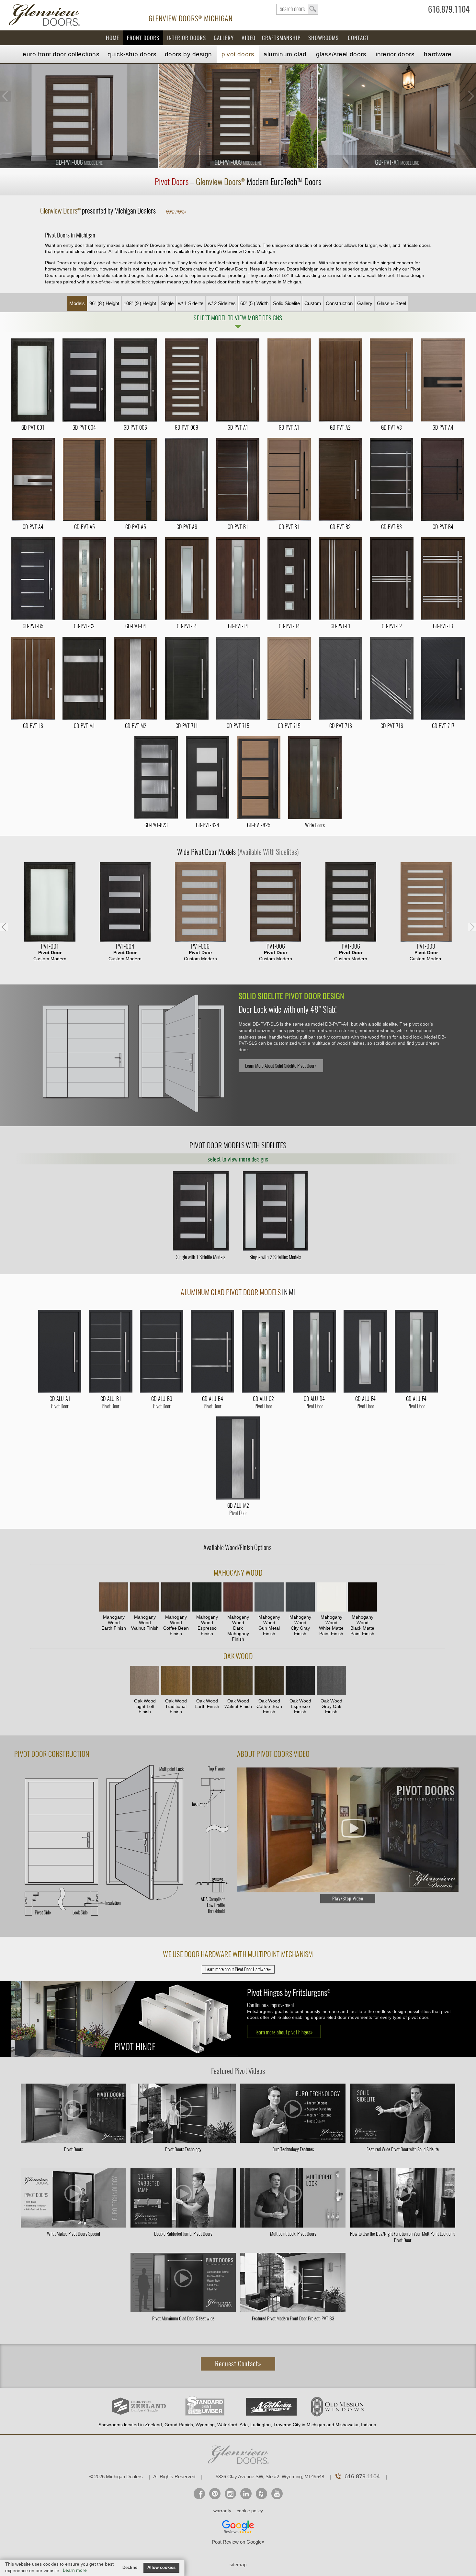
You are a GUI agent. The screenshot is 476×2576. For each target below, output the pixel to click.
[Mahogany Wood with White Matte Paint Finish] (331, 1598)
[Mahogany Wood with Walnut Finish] (145, 1598)
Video (249, 38)
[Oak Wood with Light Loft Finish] (145, 1681)
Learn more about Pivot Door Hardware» (238, 1969)
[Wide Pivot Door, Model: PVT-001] (50, 903)
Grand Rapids (179, 2425)
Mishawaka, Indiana (356, 2425)
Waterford (227, 2425)
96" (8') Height (104, 303)
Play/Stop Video (348, 1899)
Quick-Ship (132, 54)
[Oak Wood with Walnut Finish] (238, 1681)
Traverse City (287, 2425)
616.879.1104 (449, 11)
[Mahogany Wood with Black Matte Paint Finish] (362, 1598)
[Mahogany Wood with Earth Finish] (114, 1598)
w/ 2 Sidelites (222, 303)
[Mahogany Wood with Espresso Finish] (207, 1598)
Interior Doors (187, 38)
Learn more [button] (75, 2570)
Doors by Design (189, 54)
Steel (341, 54)
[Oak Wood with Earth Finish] (207, 1681)
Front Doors (143, 38)
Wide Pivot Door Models (238, 852)
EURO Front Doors (61, 54)
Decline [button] (130, 2568)
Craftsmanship (281, 38)
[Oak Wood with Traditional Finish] (176, 1681)
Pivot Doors (238, 54)
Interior (395, 54)
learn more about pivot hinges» (284, 2032)
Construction (339, 303)
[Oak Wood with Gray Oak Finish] (331, 1681)
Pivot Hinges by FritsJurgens (289, 1993)
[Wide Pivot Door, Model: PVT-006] (200, 903)
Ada (244, 2425)
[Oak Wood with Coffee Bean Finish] (269, 1681)
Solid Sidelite (286, 303)
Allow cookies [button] (161, 2568)
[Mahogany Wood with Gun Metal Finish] (269, 1598)
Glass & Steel (391, 303)
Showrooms (323, 38)
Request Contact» (238, 2364)
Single (167, 303)
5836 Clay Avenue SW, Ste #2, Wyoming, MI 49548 (270, 2477)
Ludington (261, 2425)
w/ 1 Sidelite (191, 303)
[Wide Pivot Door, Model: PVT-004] (125, 903)
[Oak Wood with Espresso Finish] (300, 1681)
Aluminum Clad (285, 54)
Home (113, 38)
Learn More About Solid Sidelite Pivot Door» (281, 1066)
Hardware (438, 54)
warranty (222, 2511)
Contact (358, 38)
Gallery (224, 38)
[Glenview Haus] (230, 2494)
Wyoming (205, 2425)
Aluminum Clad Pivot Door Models (231, 1292)
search (297, 9)
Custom (313, 303)
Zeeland (153, 2425)
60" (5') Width (254, 303)
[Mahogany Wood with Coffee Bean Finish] (176, 1598)
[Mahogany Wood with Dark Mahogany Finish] (238, 1598)
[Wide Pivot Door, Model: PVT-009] (426, 903)
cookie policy (250, 2511)
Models (77, 303)
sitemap (238, 2565)
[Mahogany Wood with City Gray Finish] (300, 1598)
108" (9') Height (140, 303)
